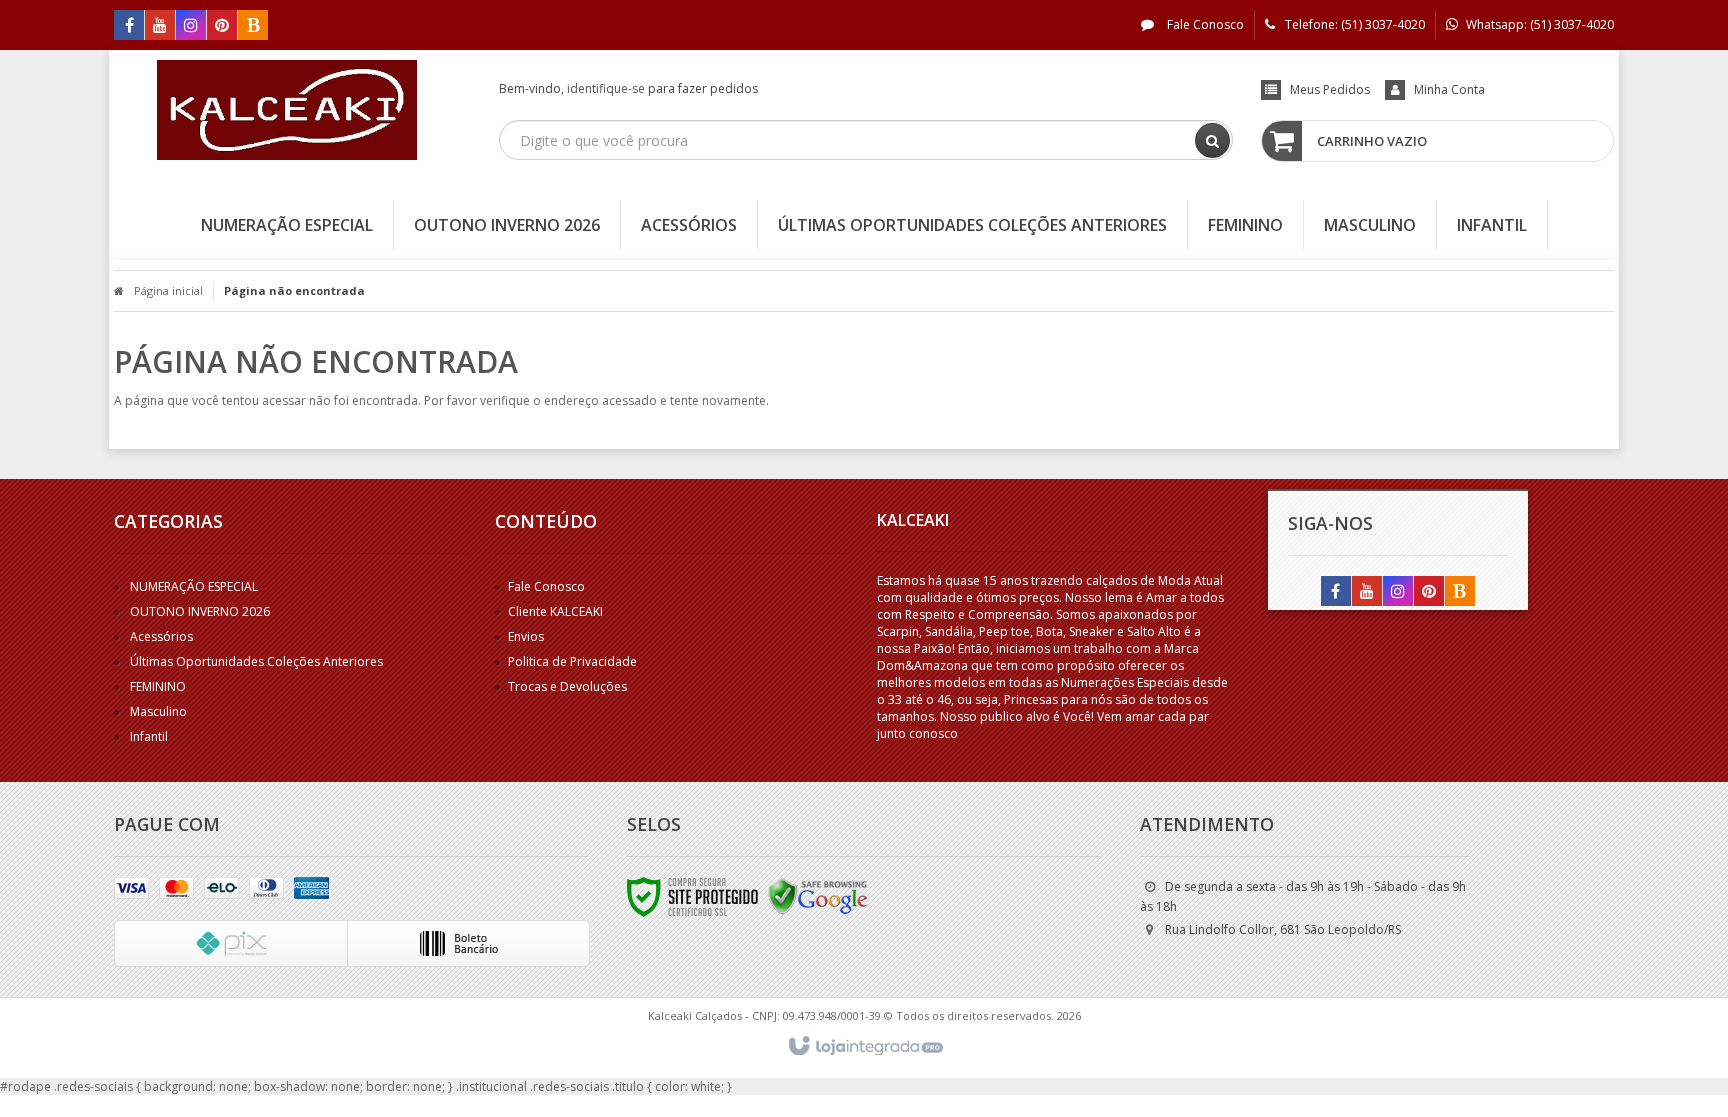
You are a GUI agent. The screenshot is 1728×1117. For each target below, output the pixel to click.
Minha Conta (1449, 89)
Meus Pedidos (1330, 89)
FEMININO (158, 686)
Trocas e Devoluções (567, 686)
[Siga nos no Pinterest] (222, 26)
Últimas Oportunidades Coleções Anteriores (256, 661)
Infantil (149, 736)
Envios (526, 636)
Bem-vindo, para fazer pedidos (628, 88)
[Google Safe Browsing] (818, 895)
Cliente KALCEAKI (555, 611)
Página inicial (168, 290)
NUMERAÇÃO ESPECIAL (194, 586)
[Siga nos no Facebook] (129, 26)
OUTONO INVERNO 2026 (200, 611)
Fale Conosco (1204, 24)
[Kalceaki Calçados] (287, 110)
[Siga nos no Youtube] (160, 26)
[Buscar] (1212, 140)
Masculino (158, 711)
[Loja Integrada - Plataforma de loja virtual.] (864, 1047)
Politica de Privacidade (572, 661)
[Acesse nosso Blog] (253, 26)
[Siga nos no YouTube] (1367, 592)
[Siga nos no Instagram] (191, 26)
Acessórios (161, 636)
